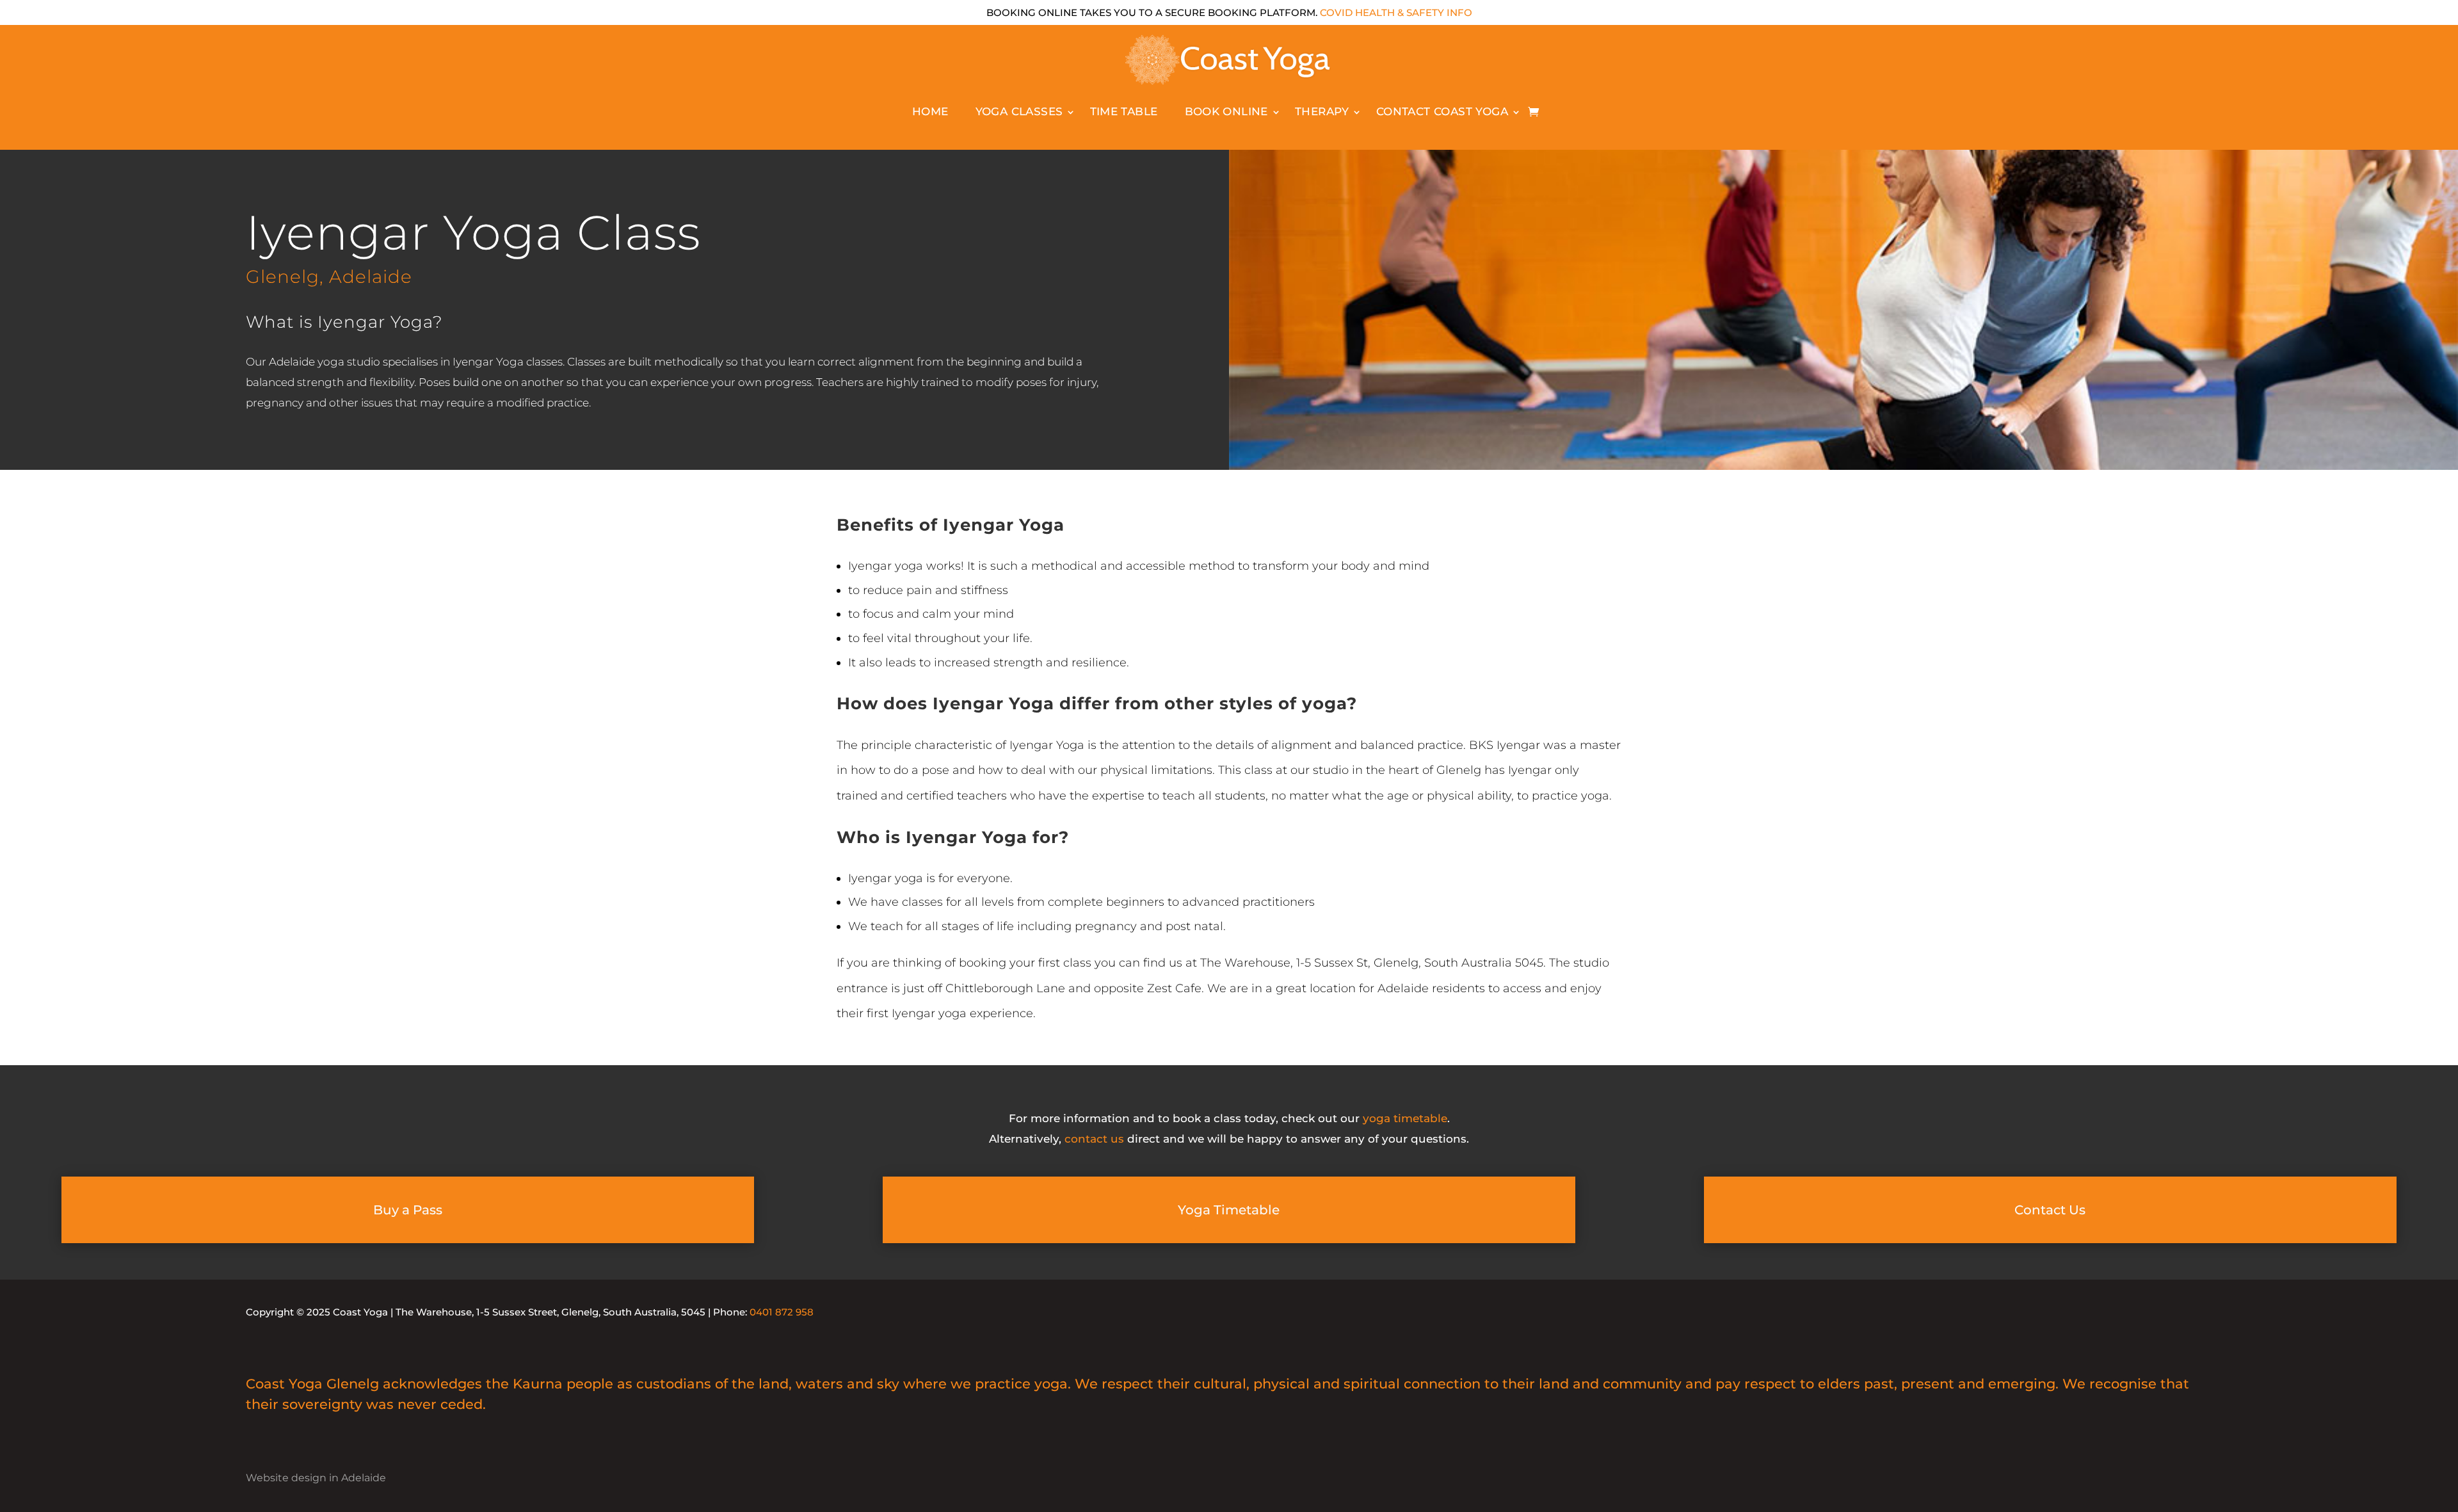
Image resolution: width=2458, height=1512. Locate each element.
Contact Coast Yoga (1442, 111)
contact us (1094, 1139)
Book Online (1226, 111)
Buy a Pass (408, 1210)
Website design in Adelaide (316, 1477)
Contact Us (2050, 1210)
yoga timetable (1405, 1118)
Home (930, 111)
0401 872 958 (782, 1312)
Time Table (1124, 111)
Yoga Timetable (1229, 1210)
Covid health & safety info (1396, 12)
